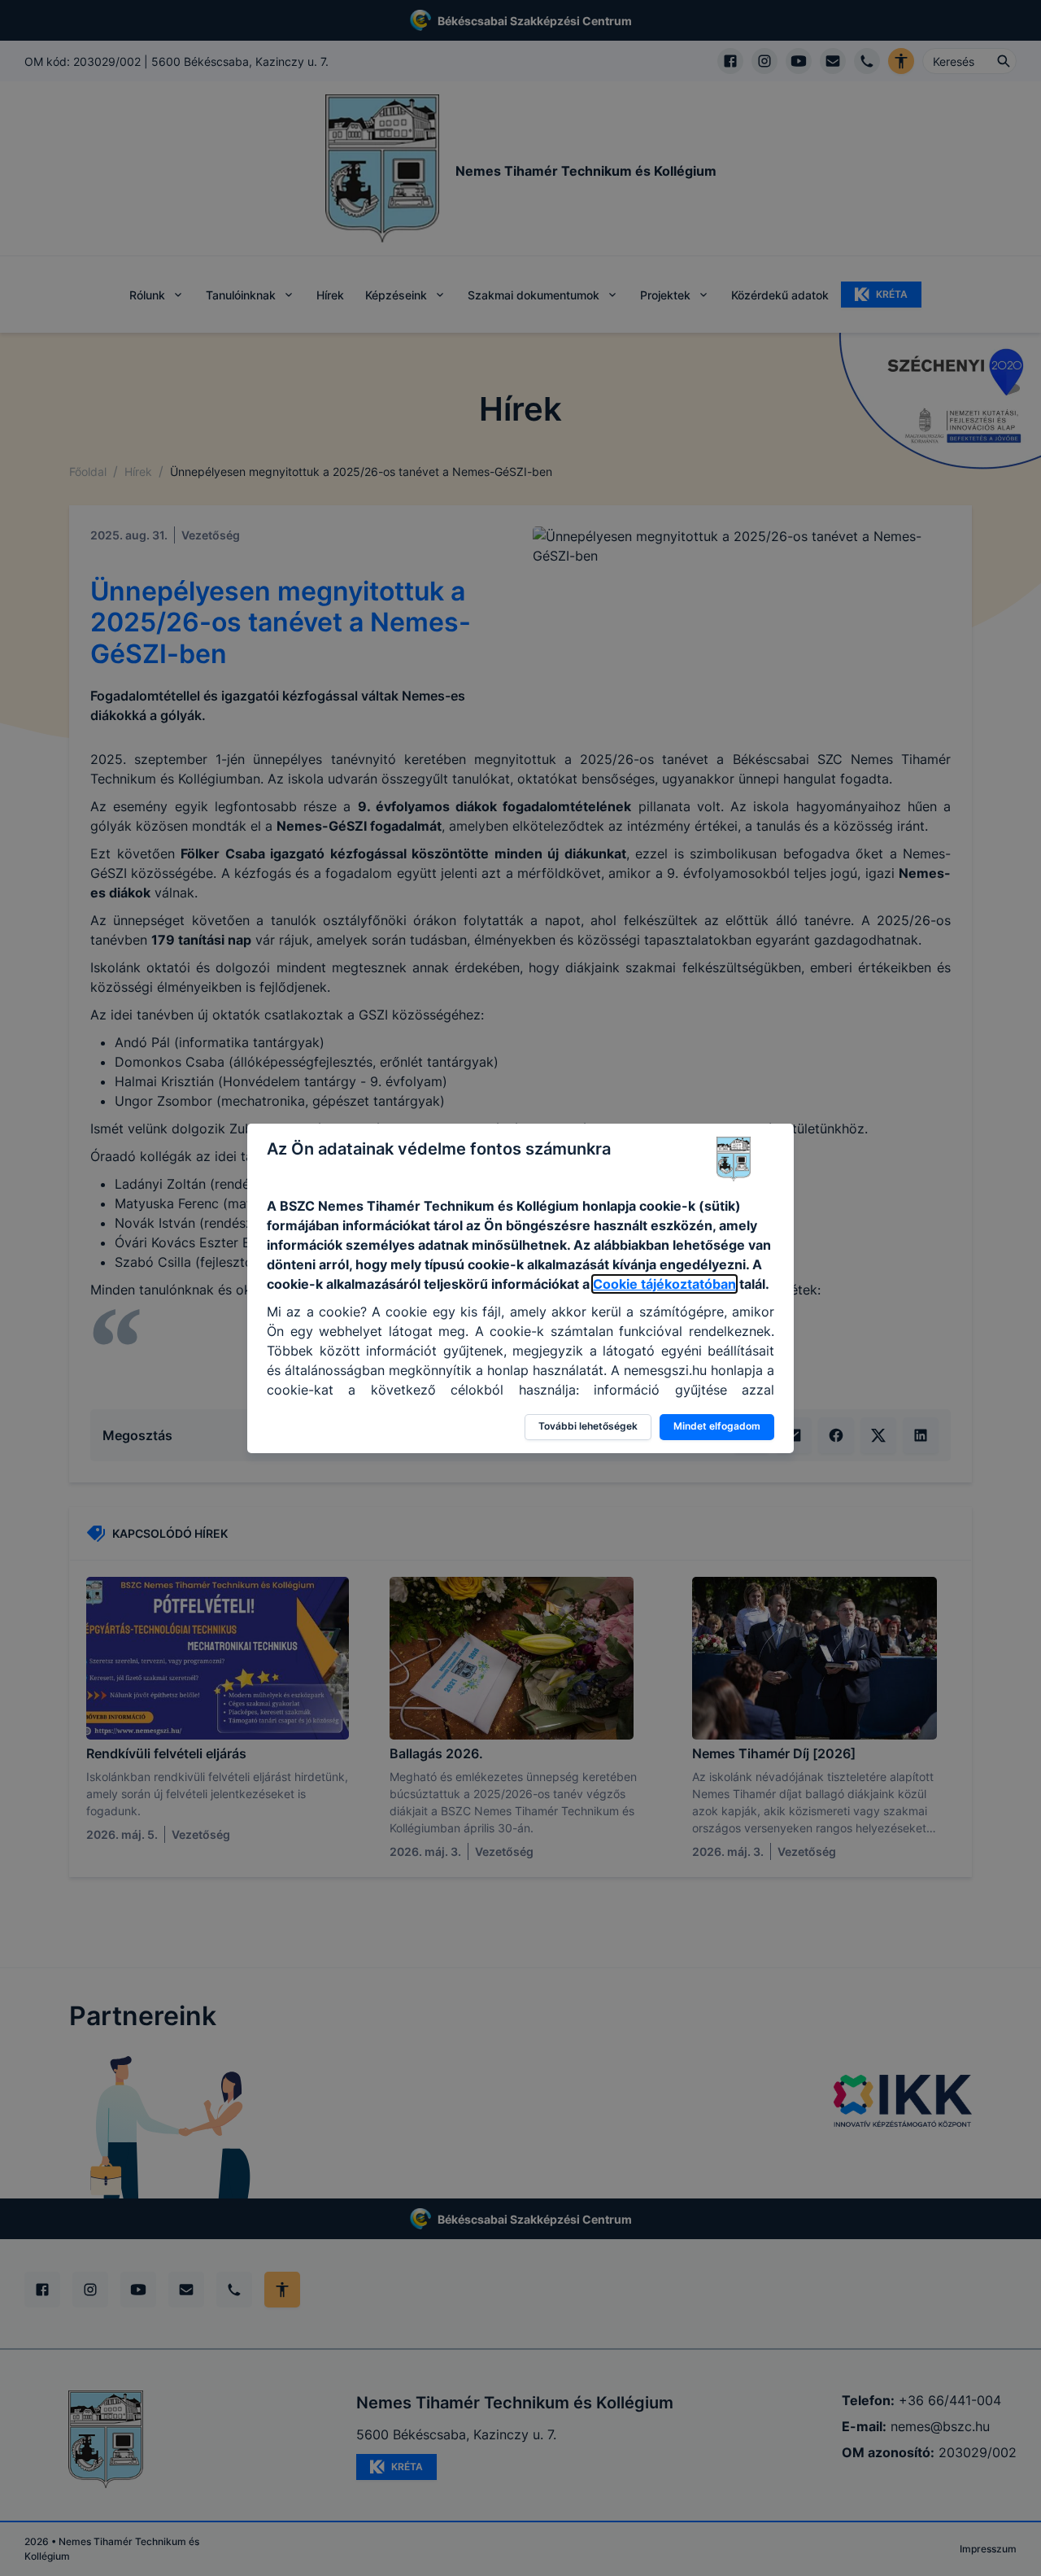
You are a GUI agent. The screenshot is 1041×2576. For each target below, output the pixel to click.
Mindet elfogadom (717, 1426)
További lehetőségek (588, 1426)
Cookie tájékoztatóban (664, 1284)
